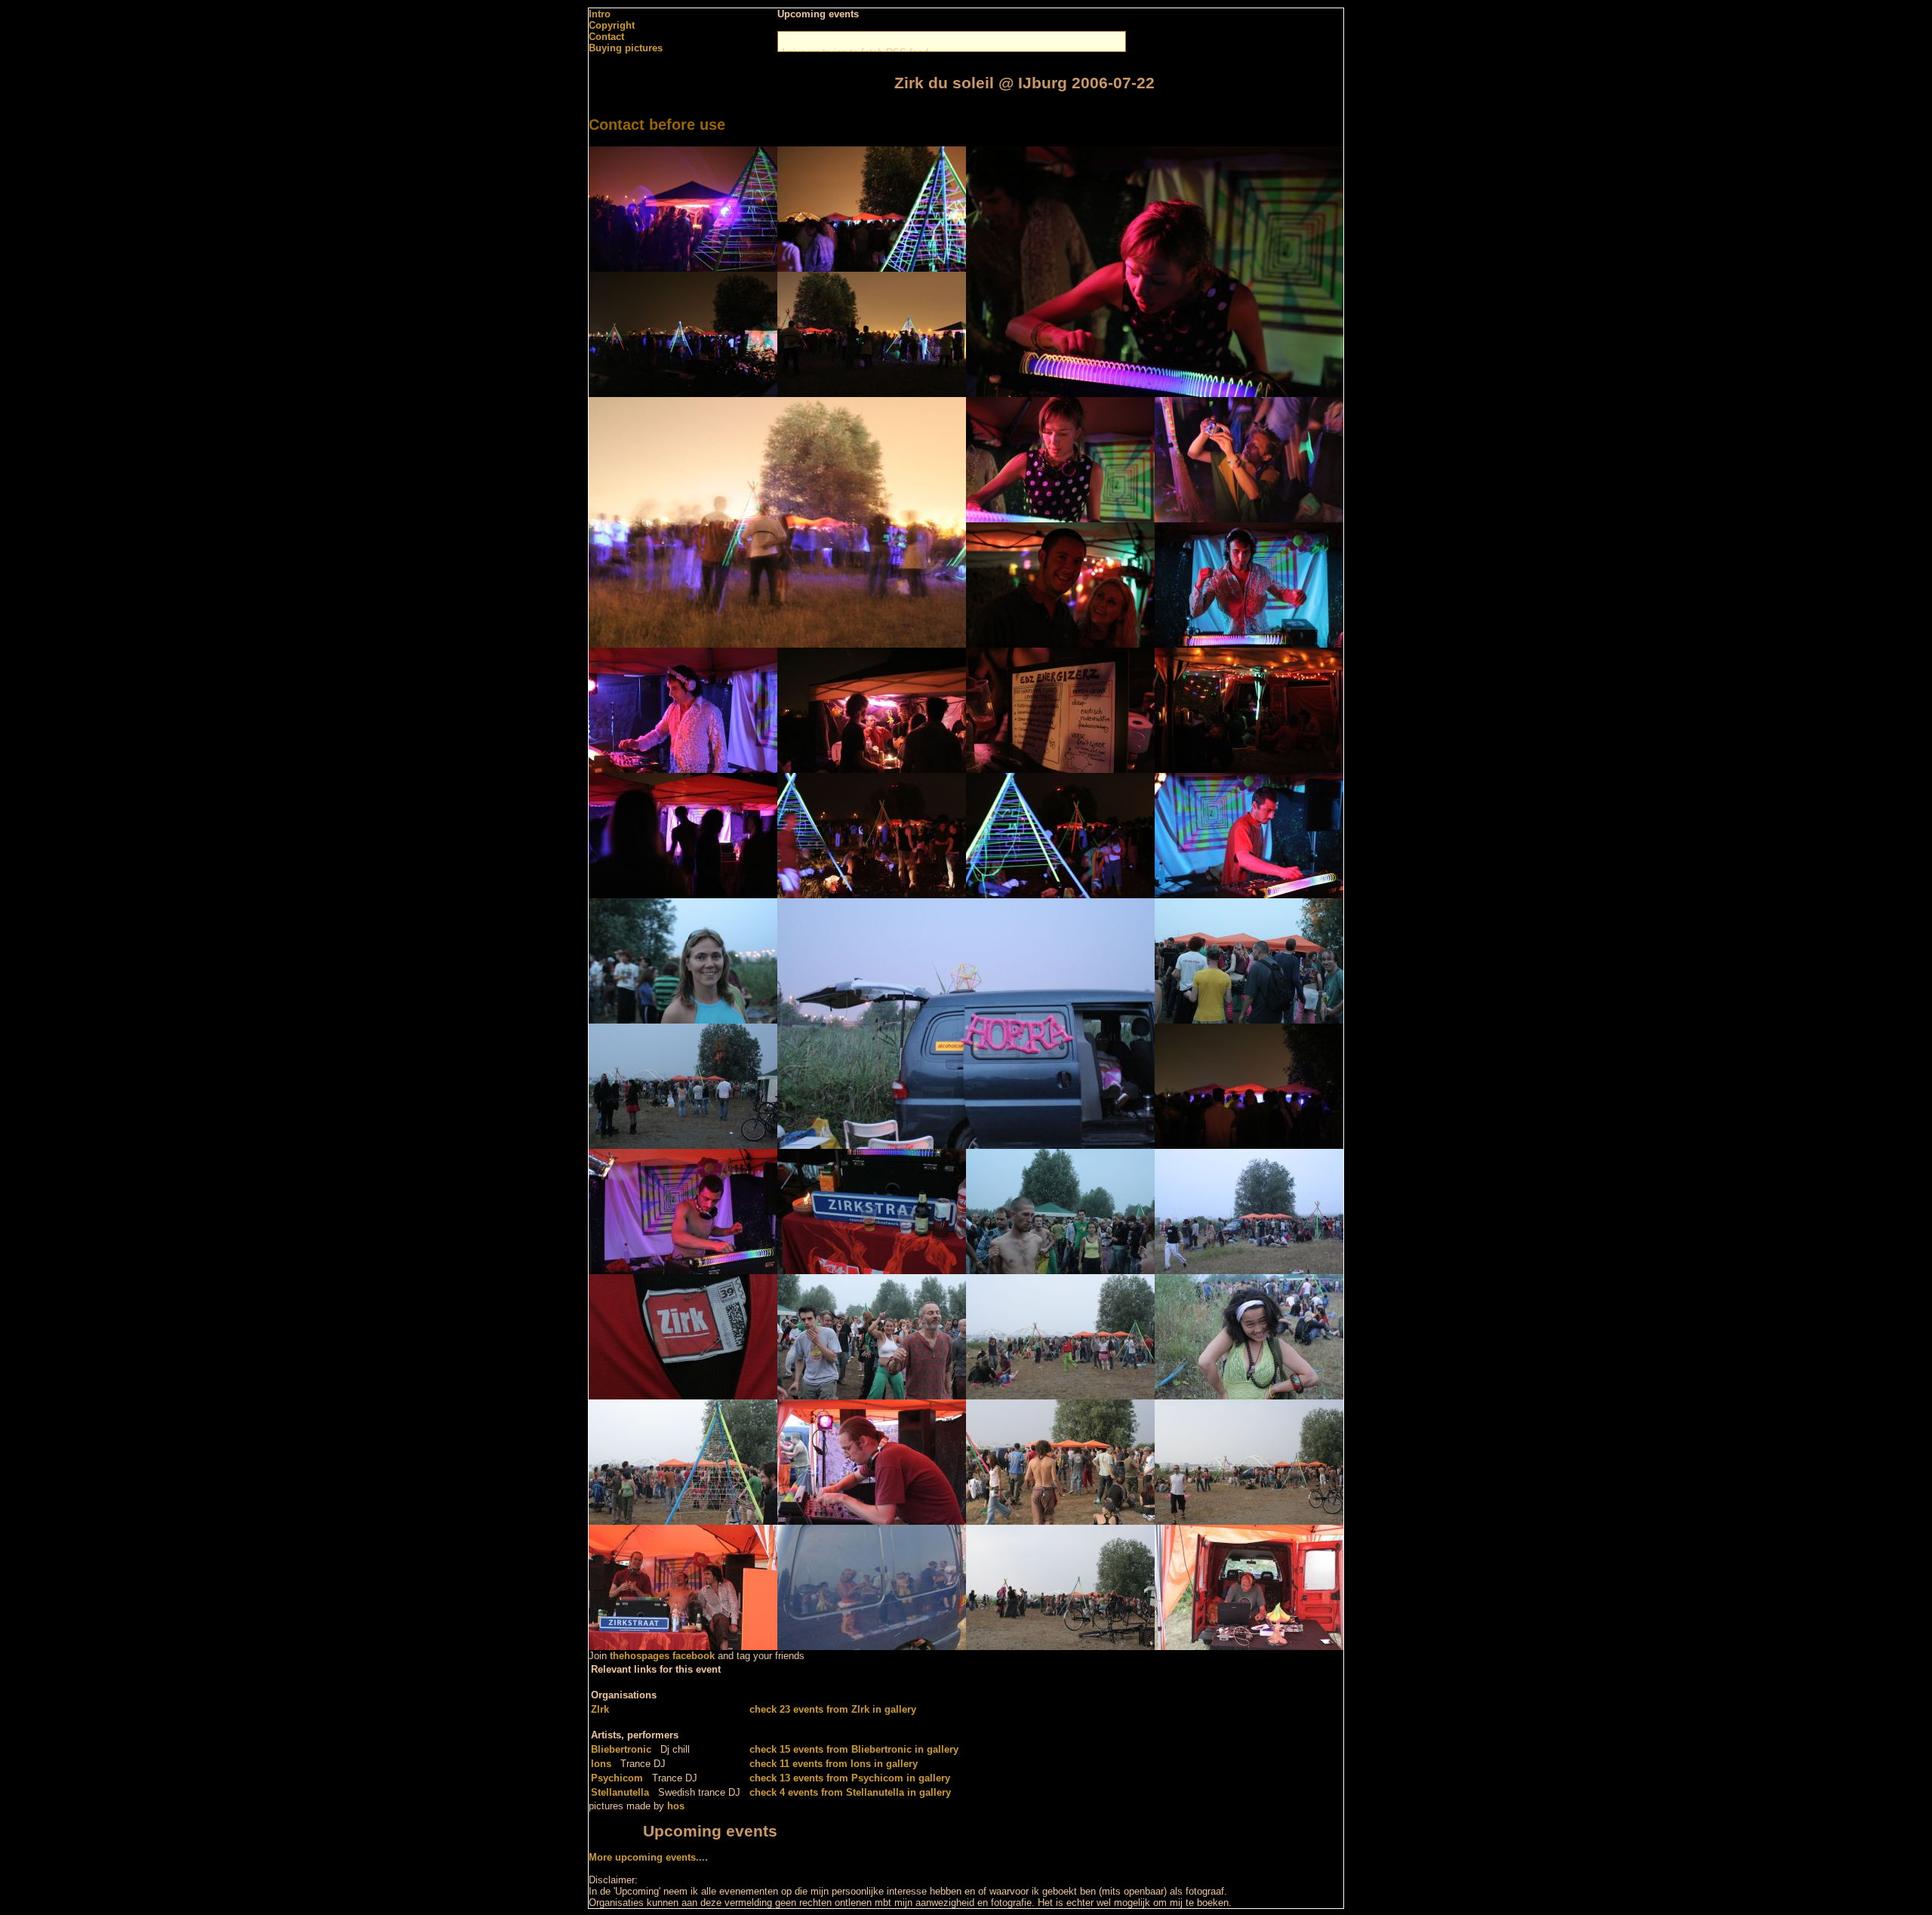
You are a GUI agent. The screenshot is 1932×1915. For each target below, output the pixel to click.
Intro (600, 14)
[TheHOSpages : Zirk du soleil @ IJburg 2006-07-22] (683, 268)
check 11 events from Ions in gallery (834, 1764)
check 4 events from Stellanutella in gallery (850, 1792)
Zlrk (600, 1709)
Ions (601, 1764)
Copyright (612, 25)
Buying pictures (626, 48)
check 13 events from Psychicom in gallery (850, 1778)
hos (676, 1806)
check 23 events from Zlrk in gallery (833, 1709)
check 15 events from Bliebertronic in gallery (854, 1749)
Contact (606, 37)
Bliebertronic (621, 1749)
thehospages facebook (662, 1656)
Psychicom (617, 1778)
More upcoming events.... (648, 1857)
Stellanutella (620, 1792)
